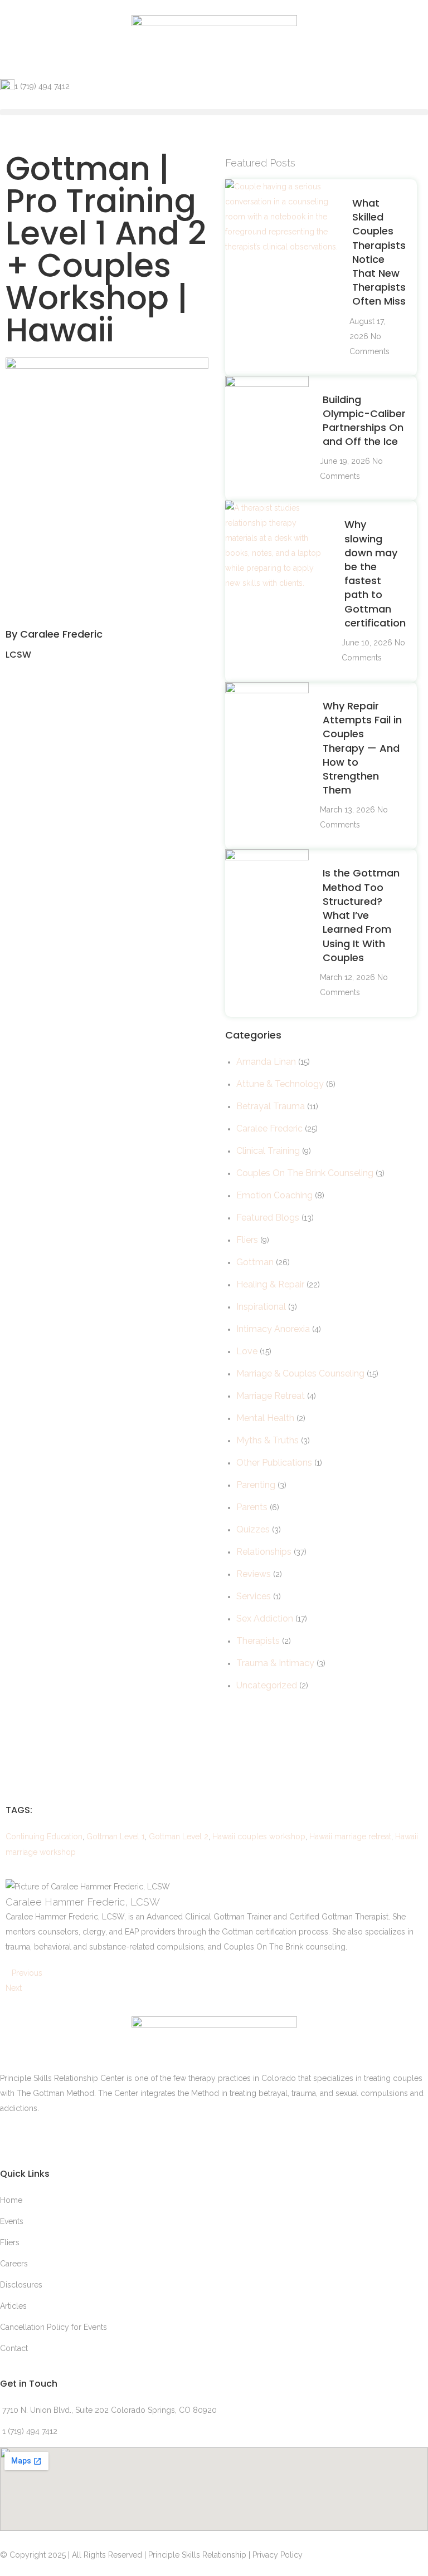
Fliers (247, 1240)
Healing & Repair (270, 1284)
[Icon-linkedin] (14, 2136)
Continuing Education (44, 1836)
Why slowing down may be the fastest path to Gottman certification (375, 573)
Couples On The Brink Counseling (305, 1173)
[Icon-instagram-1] (104, 2136)
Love (247, 1351)
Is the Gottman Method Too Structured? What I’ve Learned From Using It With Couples (361, 915)
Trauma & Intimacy (275, 1663)
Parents (252, 1507)
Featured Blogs (268, 1218)
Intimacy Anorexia (273, 1329)
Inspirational (261, 1307)
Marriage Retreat (271, 1396)
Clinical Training (268, 1151)
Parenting (256, 1485)
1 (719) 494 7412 (42, 86)
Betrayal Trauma (271, 1106)
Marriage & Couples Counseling (300, 1373)
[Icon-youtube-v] (134, 2136)
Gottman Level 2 (179, 1836)
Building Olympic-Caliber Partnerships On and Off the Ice (364, 421)
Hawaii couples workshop (259, 1836)
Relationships (264, 1552)
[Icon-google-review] (44, 2136)
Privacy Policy (278, 2555)
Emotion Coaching (274, 1195)
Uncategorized (267, 1685)
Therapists (258, 1641)
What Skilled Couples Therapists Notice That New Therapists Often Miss (379, 252)
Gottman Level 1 (116, 1836)
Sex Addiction (265, 1618)
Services (254, 1596)
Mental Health (265, 1418)
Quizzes (253, 1529)
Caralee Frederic (269, 1128)
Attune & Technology (280, 1084)
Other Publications (274, 1463)
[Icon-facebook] (74, 2136)
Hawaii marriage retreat (350, 1836)
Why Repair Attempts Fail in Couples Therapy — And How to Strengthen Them (362, 748)
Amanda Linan (266, 1062)
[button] (214, 112)
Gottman (255, 1262)
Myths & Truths (267, 1440)
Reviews (254, 1574)
